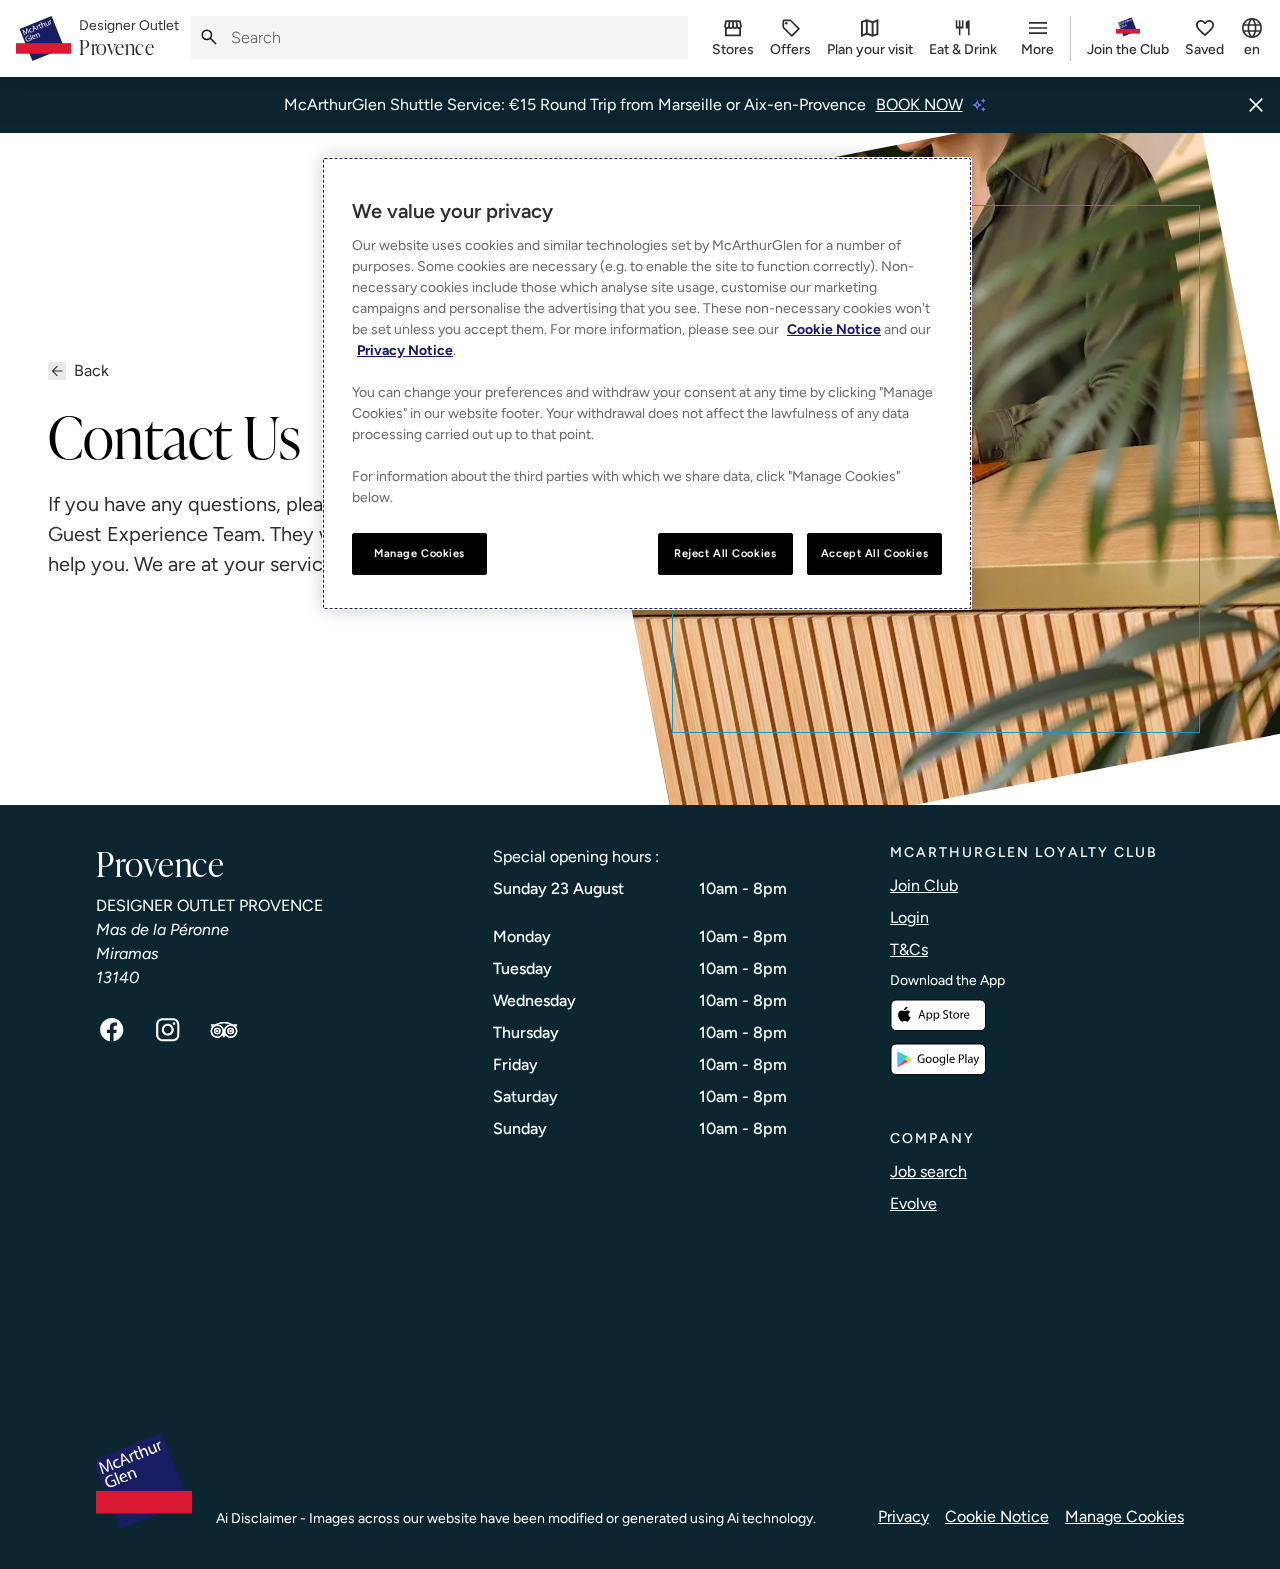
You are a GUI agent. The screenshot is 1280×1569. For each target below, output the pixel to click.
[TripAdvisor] (224, 1030)
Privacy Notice (405, 350)
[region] (647, 383)
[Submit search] (209, 37)
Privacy (903, 1516)
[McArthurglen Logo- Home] (43, 38)
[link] (129, 39)
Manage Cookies (1124, 1516)
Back (91, 370)
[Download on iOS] (938, 1015)
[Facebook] (112, 1030)
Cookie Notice (997, 1516)
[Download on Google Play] (938, 1059)
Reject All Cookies (725, 553)
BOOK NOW (919, 104)
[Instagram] (168, 1030)
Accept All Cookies (874, 553)
